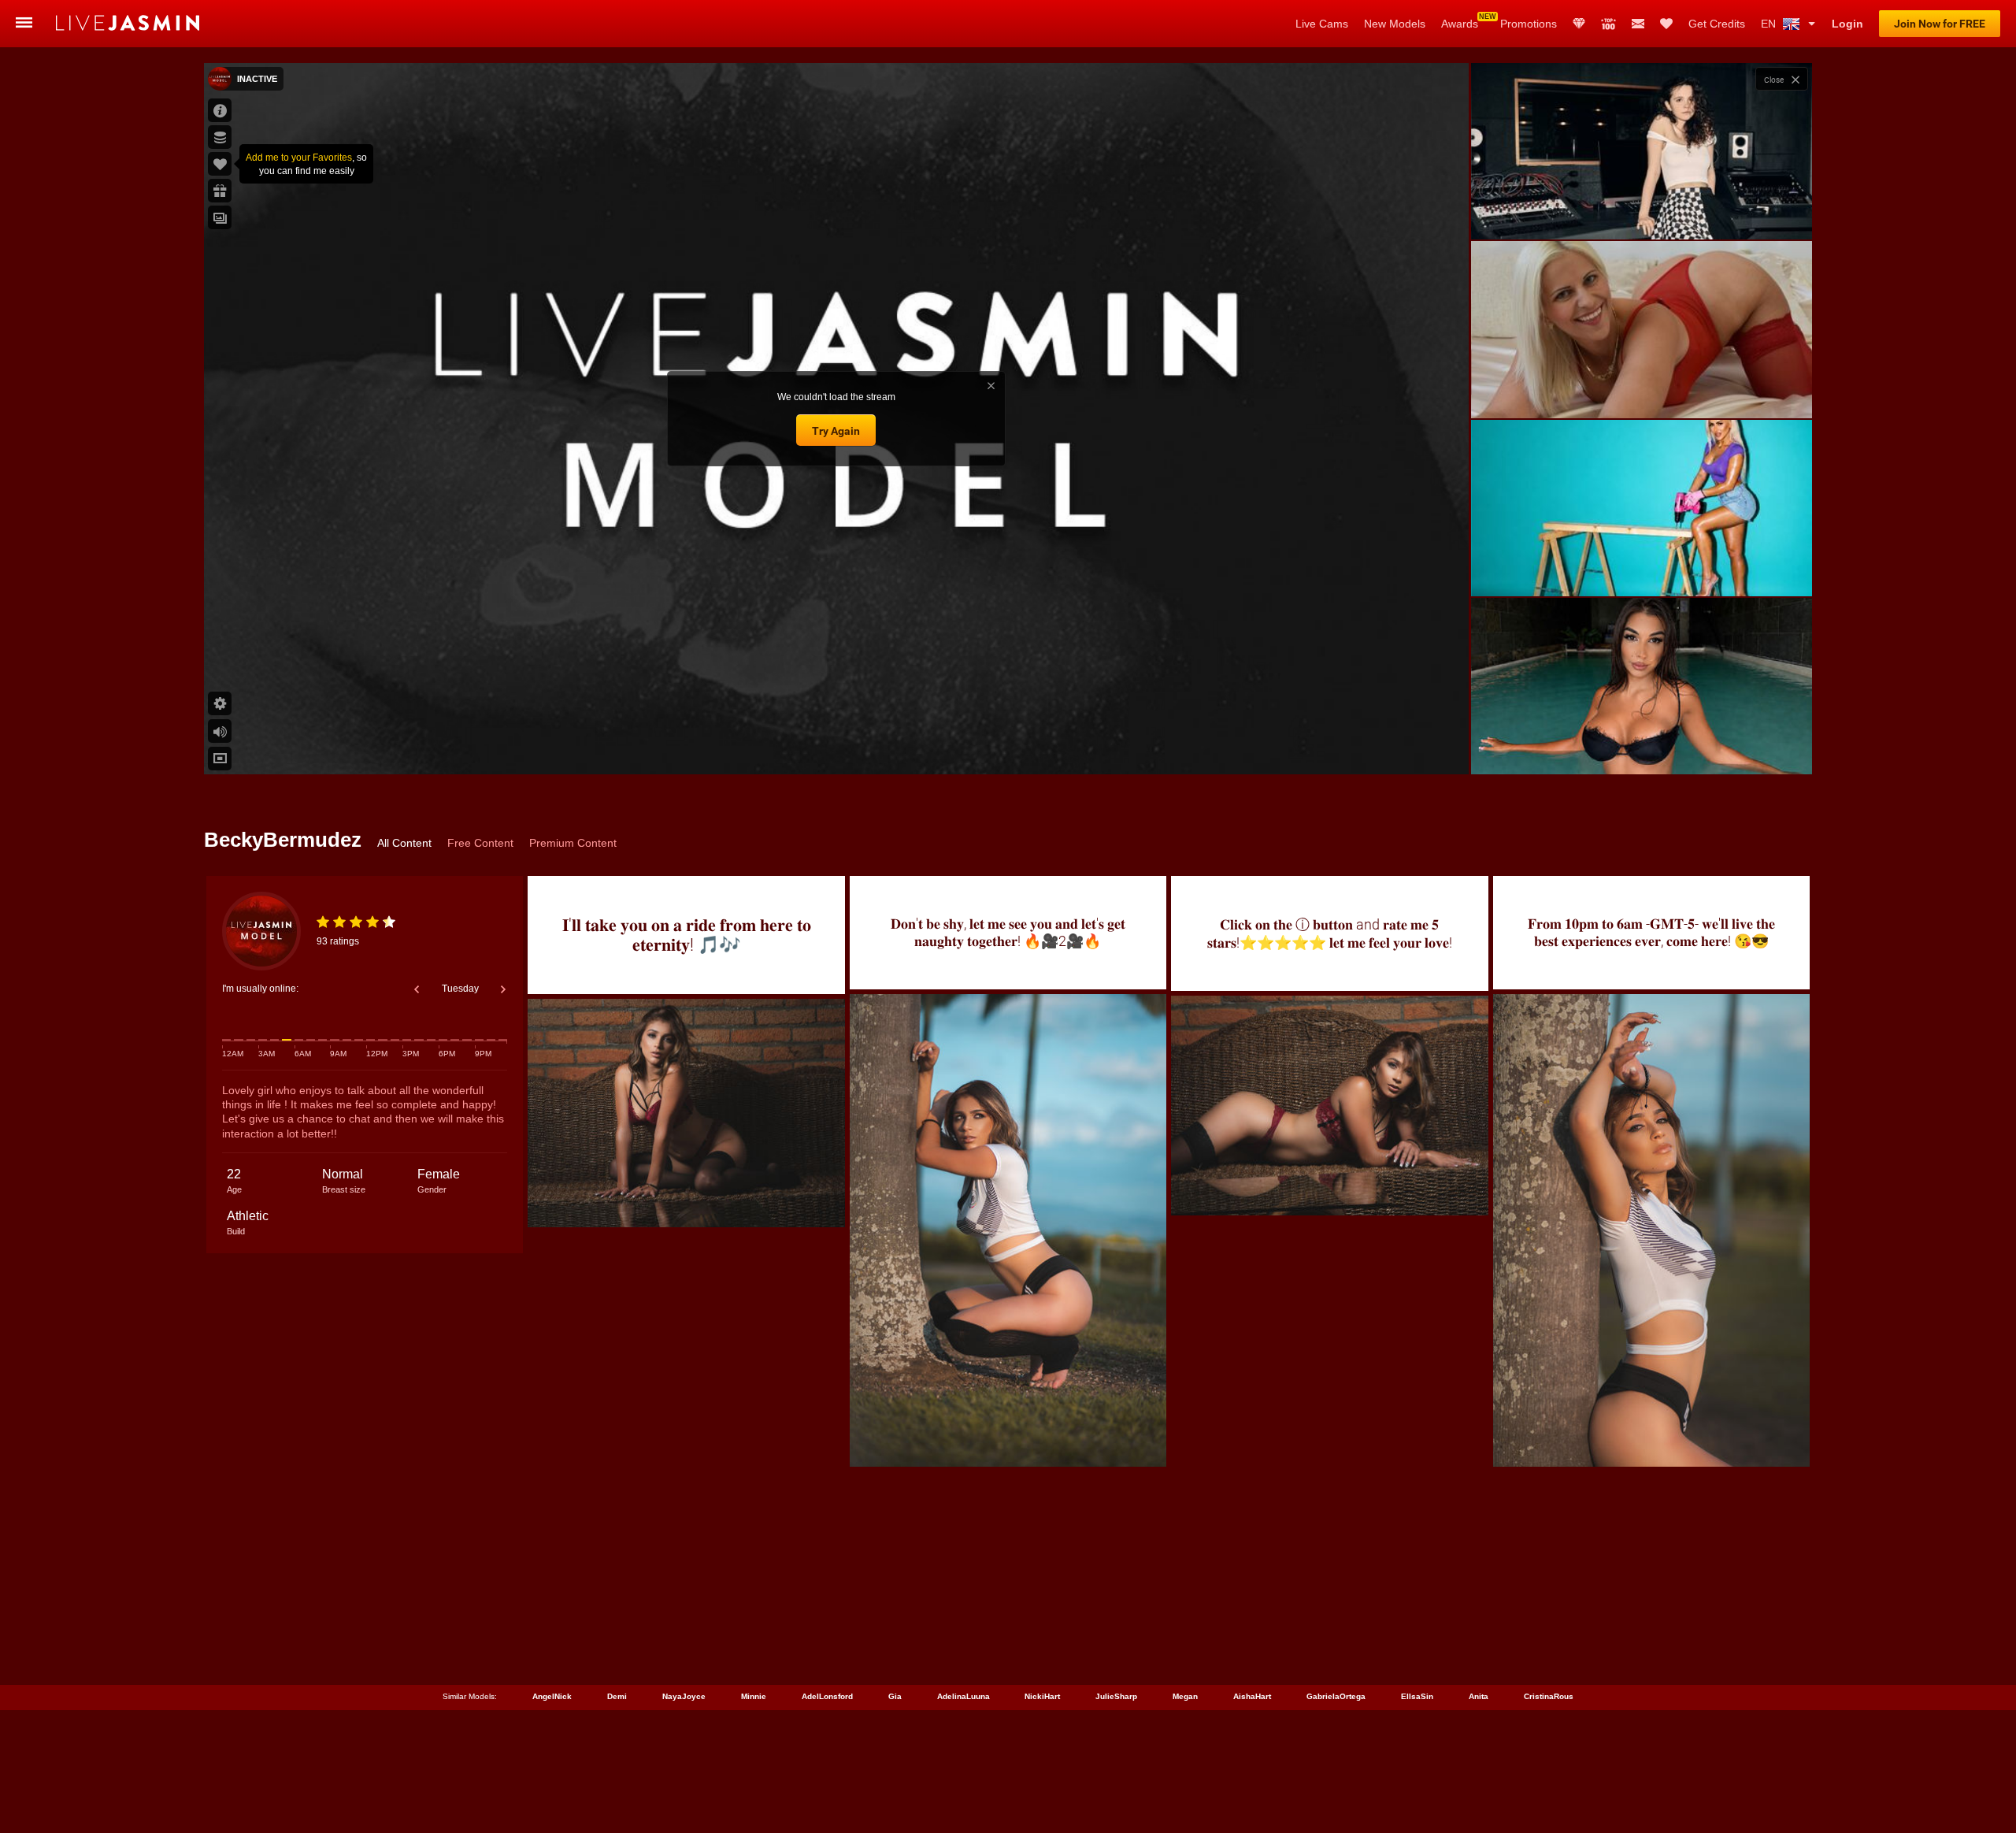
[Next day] (503, 989)
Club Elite (1579, 24)
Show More (1642, 748)
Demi (617, 1696)
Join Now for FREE (1940, 24)
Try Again (836, 431)
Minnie (754, 1696)
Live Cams (1322, 24)
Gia (895, 1696)
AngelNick (552, 1696)
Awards (1460, 24)
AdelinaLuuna (964, 1696)
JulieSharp (1116, 1696)
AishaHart (1252, 1696)
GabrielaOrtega (1336, 1696)
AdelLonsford (827, 1696)
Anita (1479, 1696)
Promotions (1529, 24)
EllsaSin (1417, 1696)
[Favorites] (1666, 24)
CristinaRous (1549, 1696)
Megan (1185, 1696)
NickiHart (1042, 1696)
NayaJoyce (684, 1696)
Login (1847, 24)
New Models (1395, 24)
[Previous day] (417, 989)
